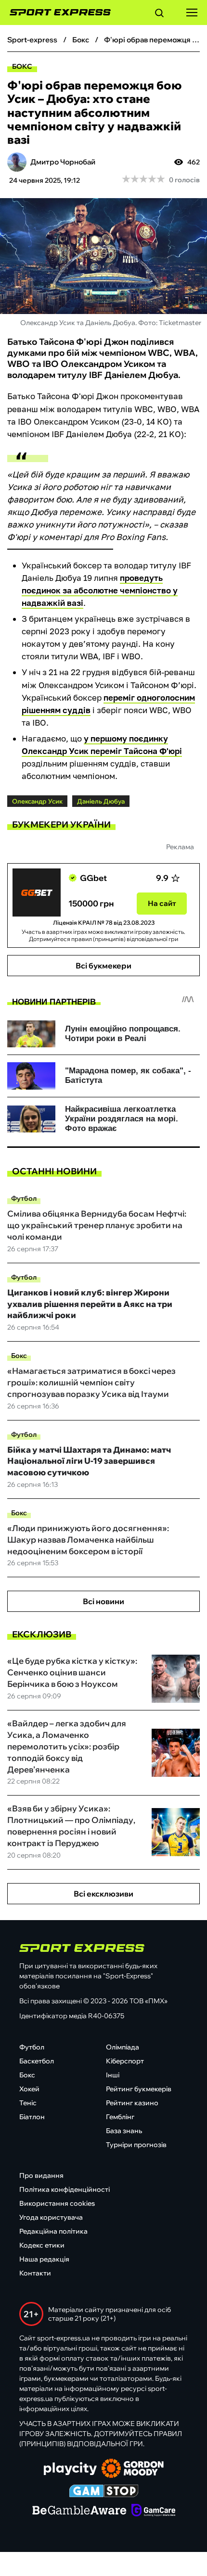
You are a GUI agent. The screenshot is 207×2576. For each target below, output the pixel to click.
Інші (113, 2075)
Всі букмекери (103, 966)
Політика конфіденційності (65, 2189)
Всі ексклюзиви (103, 1894)
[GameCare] (153, 2511)
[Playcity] (70, 2469)
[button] (159, 14)
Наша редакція (44, 2259)
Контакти (35, 2273)
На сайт (162, 903)
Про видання (41, 2175)
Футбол (24, 1198)
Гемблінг (120, 2117)
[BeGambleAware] (79, 2511)
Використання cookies (57, 2203)
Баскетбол (37, 2061)
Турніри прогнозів (136, 2145)
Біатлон (32, 2117)
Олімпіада (123, 2047)
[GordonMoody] (133, 2469)
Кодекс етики (42, 2245)
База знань (124, 2131)
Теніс (28, 2103)
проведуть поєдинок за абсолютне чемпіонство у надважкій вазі (100, 590)
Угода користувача (51, 2217)
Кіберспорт (125, 2061)
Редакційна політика (53, 2231)
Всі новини (103, 1601)
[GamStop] (104, 2492)
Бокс (22, 66)
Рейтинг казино (132, 2103)
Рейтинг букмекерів (139, 2089)
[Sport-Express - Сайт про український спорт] (55, 13)
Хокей (29, 2089)
